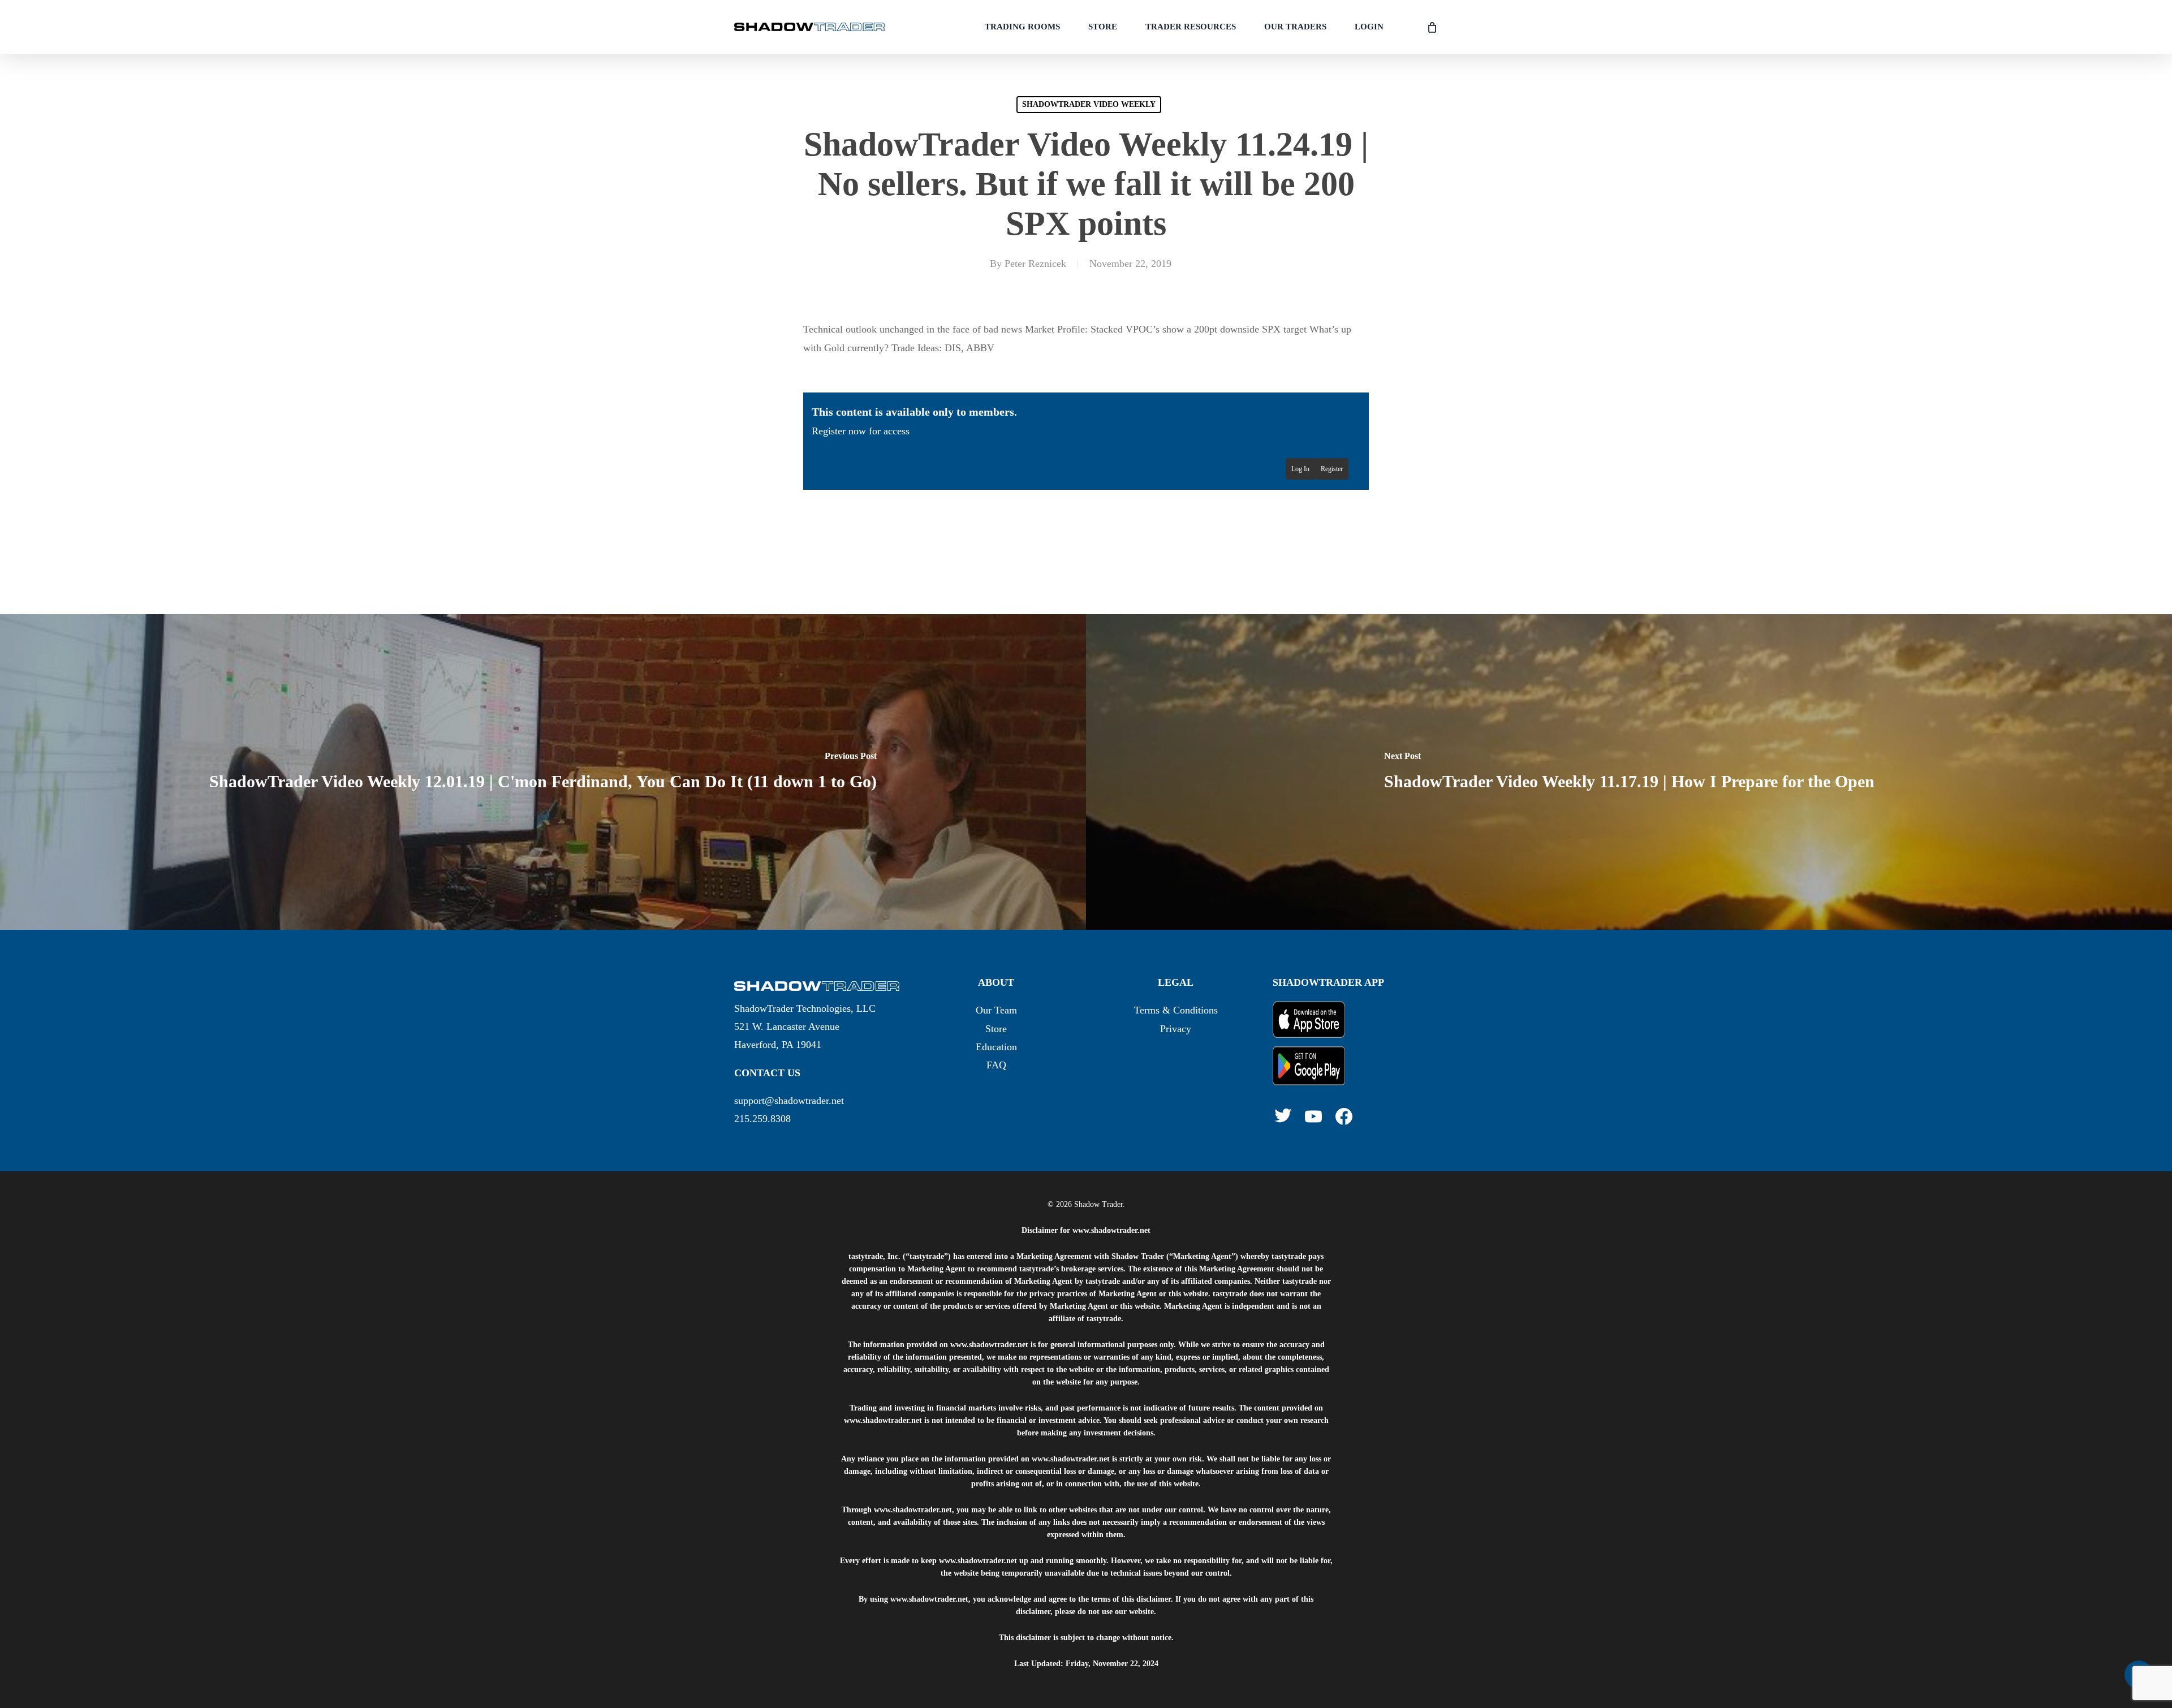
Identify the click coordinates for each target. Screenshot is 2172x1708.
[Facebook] (1344, 1116)
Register (1332, 469)
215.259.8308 (762, 1119)
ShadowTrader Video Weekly (1089, 104)
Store (996, 1029)
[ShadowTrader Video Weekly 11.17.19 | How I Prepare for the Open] (1629, 772)
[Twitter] (1283, 1115)
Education (996, 1047)
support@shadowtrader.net (789, 1101)
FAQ (996, 1065)
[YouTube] (1313, 1116)
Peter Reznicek (1035, 264)
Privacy (1176, 1029)
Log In (1300, 469)
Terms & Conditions (1176, 1010)
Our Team (996, 1010)
